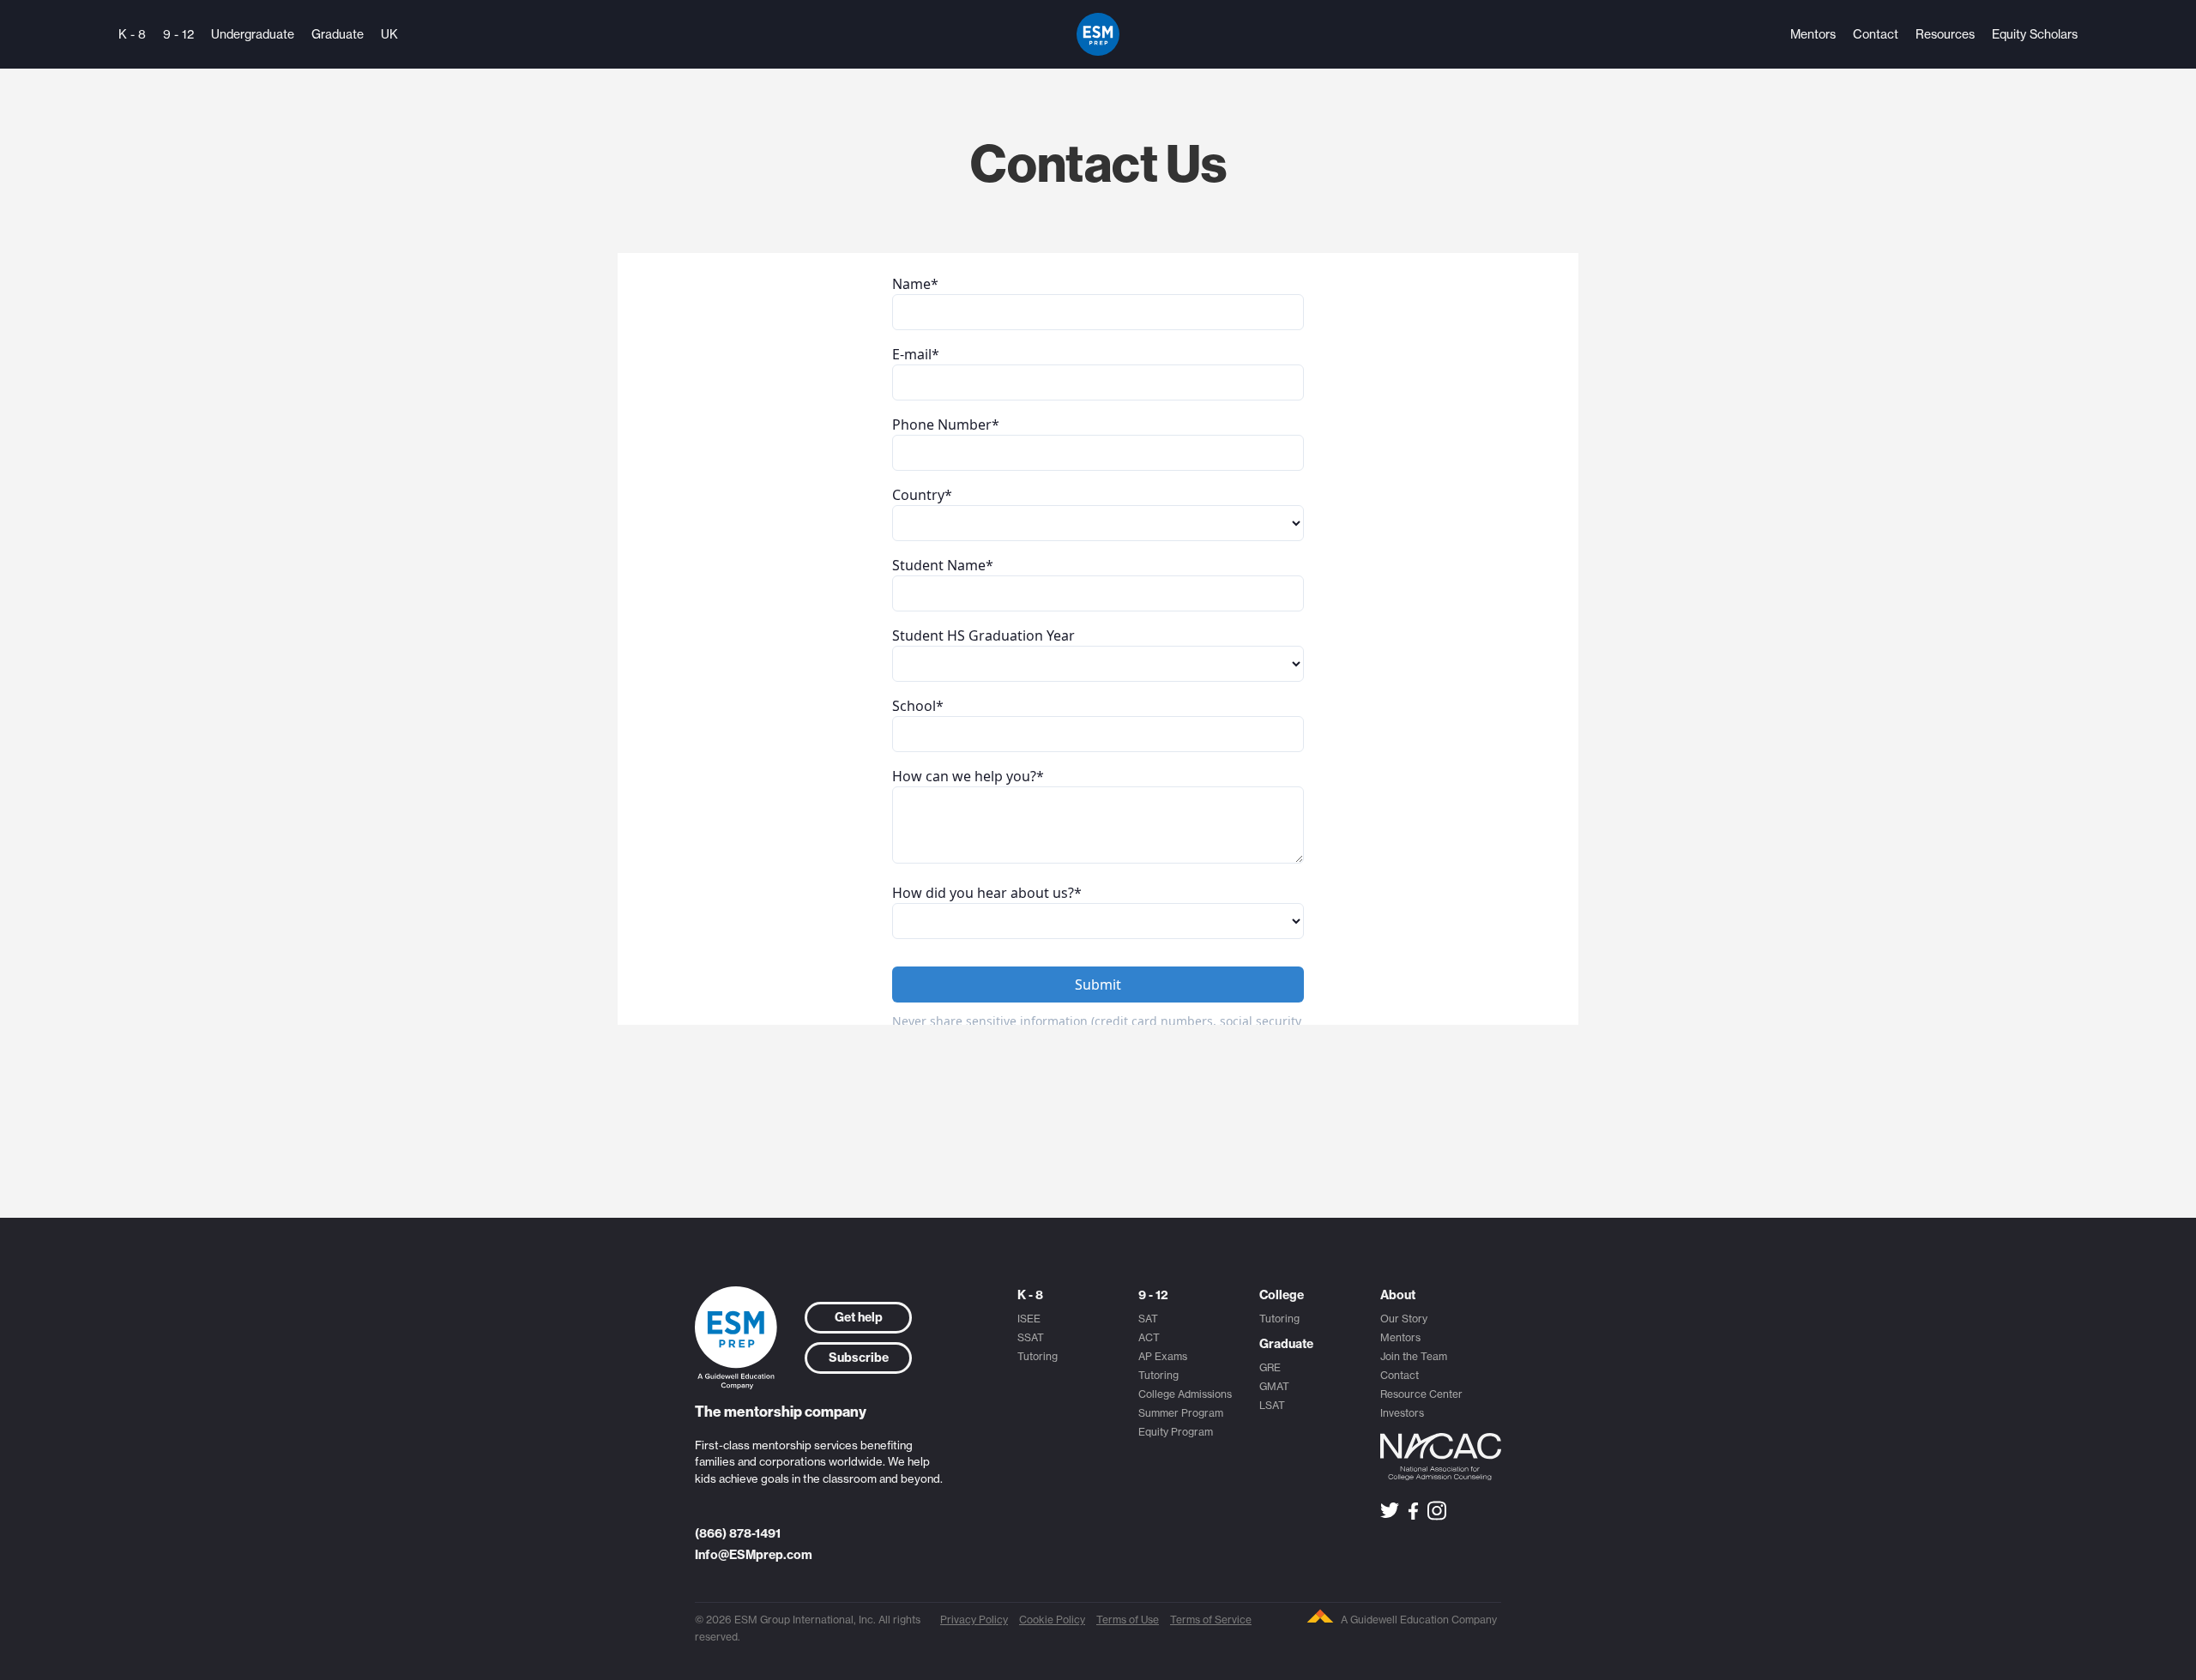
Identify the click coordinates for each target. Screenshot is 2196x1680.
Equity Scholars (2035, 34)
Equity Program (1176, 1432)
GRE (1270, 1367)
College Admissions (1185, 1394)
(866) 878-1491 (738, 1533)
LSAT (1272, 1405)
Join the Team (1414, 1356)
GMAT (1274, 1386)
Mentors (1813, 34)
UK (389, 34)
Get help (859, 1317)
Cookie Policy (1052, 1620)
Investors (1402, 1413)
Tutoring (1038, 1356)
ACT (1149, 1337)
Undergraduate (253, 34)
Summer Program (1181, 1413)
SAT (1148, 1319)
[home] (1098, 34)
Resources (1945, 34)
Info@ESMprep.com (754, 1555)
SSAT (1031, 1337)
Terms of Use (1128, 1620)
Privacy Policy (974, 1620)
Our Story (1404, 1319)
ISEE (1029, 1319)
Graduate (338, 34)
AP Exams (1163, 1356)
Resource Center (1421, 1394)
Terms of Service (1211, 1620)
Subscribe (859, 1358)
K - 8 (132, 34)
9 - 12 (178, 34)
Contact (1876, 34)
